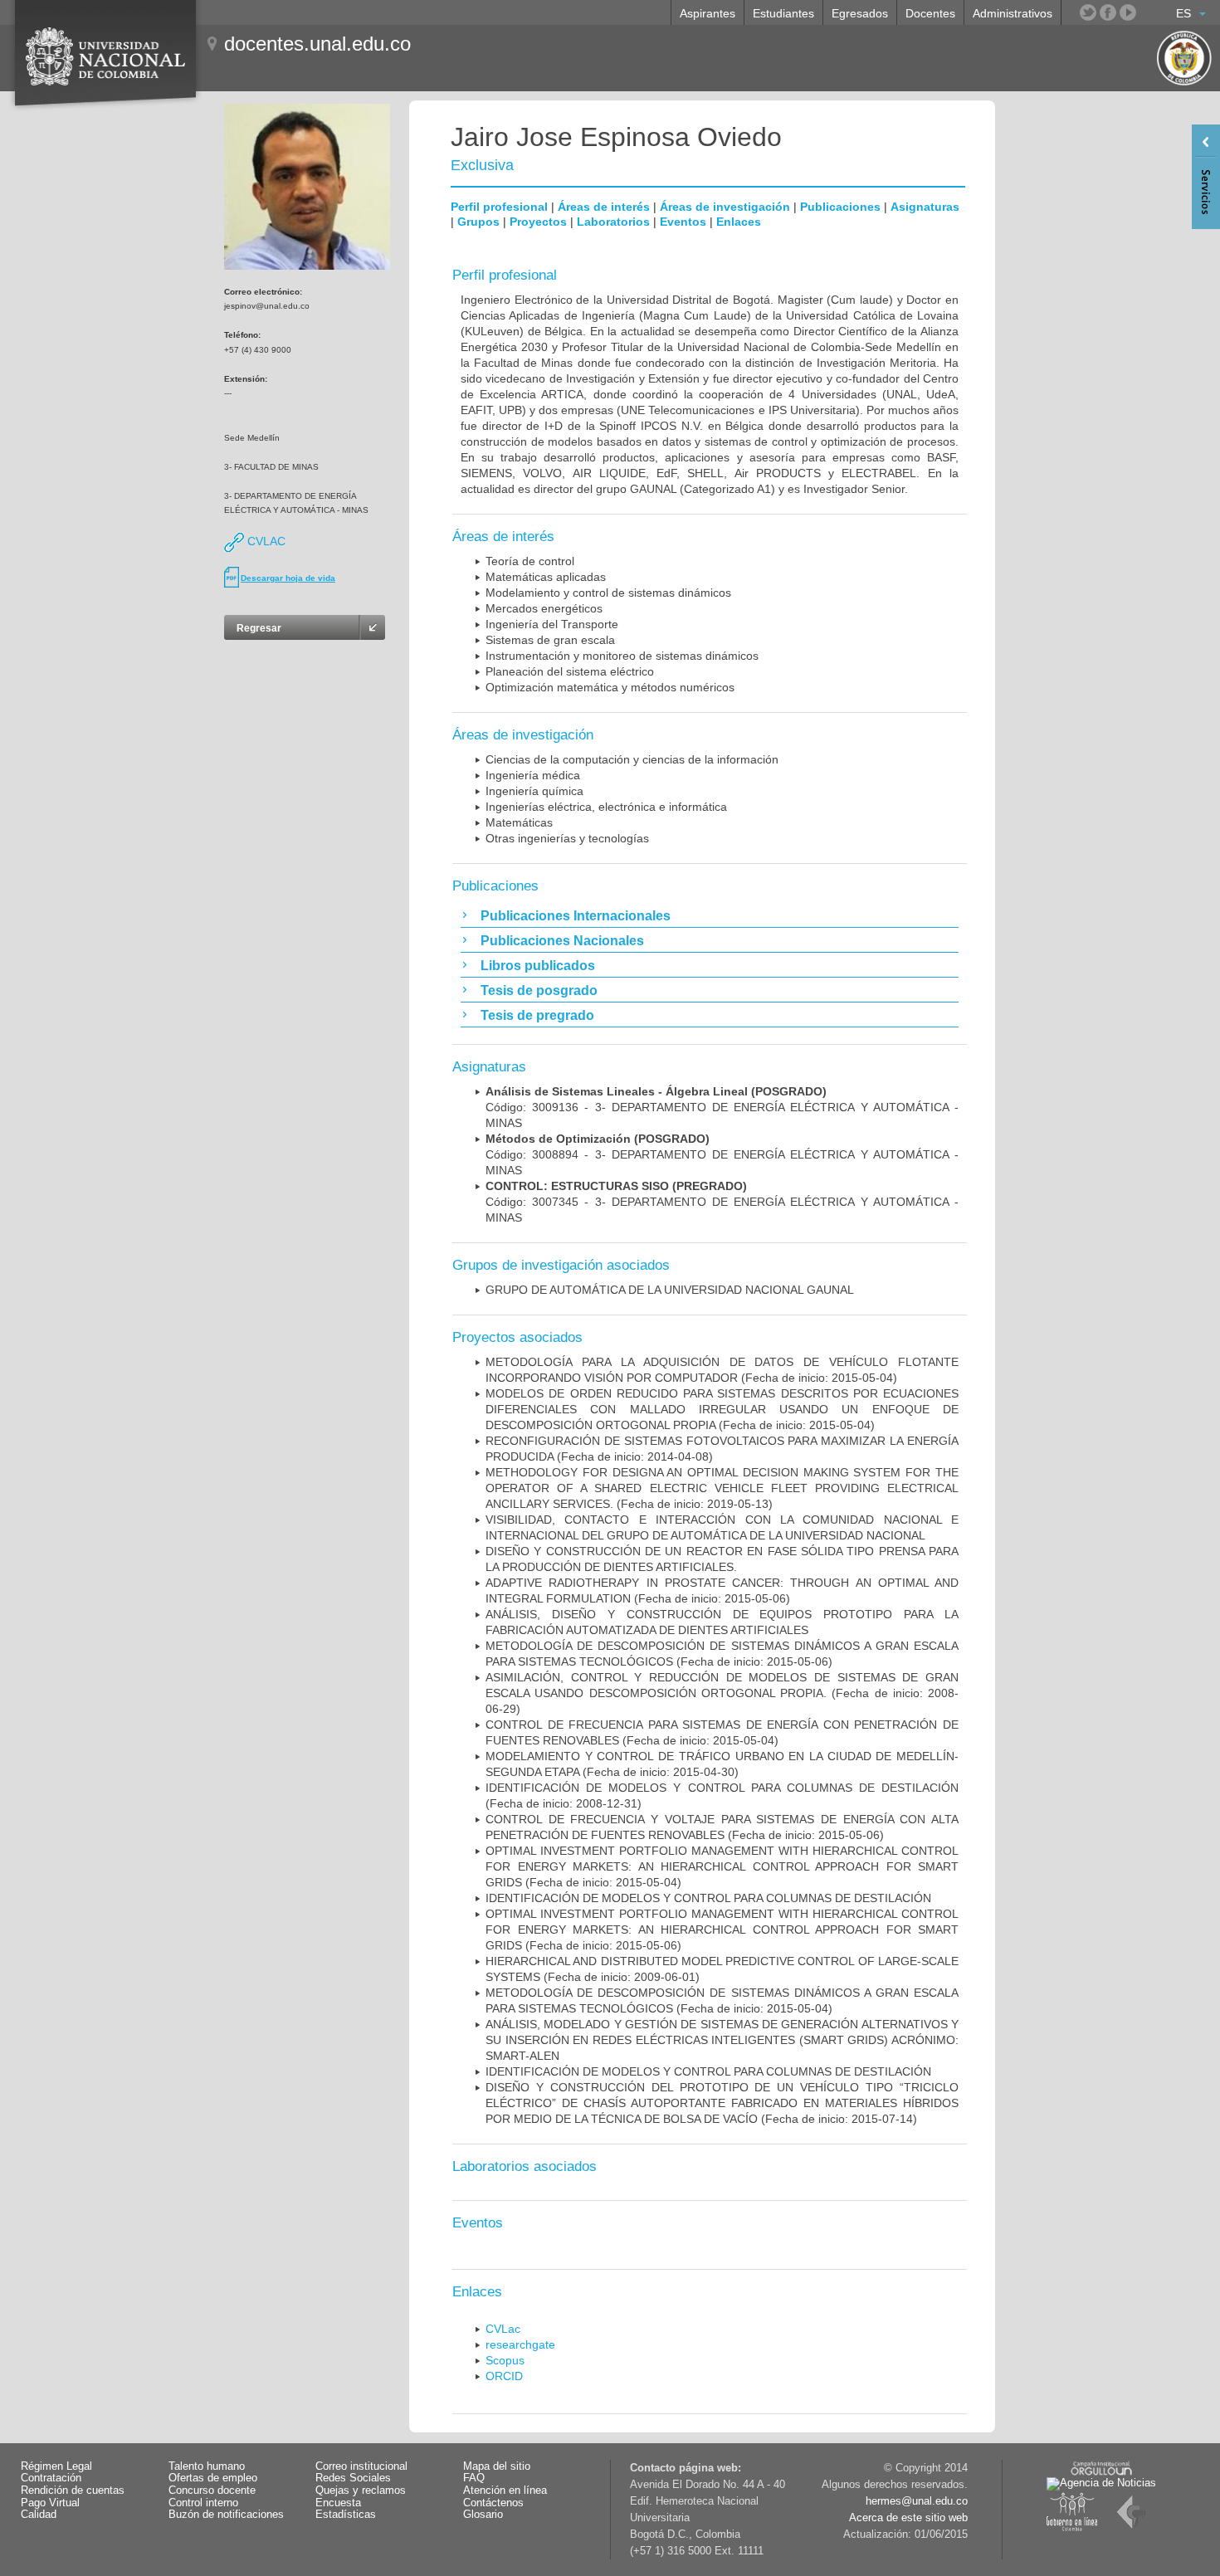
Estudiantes (783, 13)
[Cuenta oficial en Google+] (1148, 12)
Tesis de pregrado (537, 1015)
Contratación (51, 2478)
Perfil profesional (499, 207)
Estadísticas (346, 2515)
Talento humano (207, 2466)
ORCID (504, 2376)
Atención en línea (505, 2491)
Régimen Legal (56, 2466)
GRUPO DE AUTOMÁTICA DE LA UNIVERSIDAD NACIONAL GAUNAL (670, 1290)
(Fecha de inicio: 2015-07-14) (722, 2103)
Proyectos (538, 222)
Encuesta (338, 2503)
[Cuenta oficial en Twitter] (1088, 12)
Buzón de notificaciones (226, 2515)
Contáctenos (493, 2503)
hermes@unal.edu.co (917, 2501)
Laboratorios (613, 222)
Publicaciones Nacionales (562, 941)
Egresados (860, 13)
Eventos (683, 222)
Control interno (203, 2503)
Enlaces (739, 222)
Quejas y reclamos (361, 2491)
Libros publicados (538, 966)
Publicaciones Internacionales (576, 916)
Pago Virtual (50, 2503)
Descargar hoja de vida (288, 578)
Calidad (39, 2515)
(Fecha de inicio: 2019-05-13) (722, 1488)
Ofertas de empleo (213, 2478)
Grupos (478, 222)
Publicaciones (840, 207)
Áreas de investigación (725, 207)
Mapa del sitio (497, 2466)
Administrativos (1013, 13)
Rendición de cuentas (73, 2491)
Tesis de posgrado (539, 990)
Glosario (483, 2515)
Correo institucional (361, 2466)
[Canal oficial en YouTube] (1128, 12)
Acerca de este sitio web (908, 2518)
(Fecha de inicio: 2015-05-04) (722, 1409)
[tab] (710, 915)
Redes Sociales (353, 2478)
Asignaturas (925, 207)
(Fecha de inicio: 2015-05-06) (722, 1930)
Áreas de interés (604, 207)
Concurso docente (212, 2491)
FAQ (474, 2478)
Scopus (505, 2360)
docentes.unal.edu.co (317, 44)
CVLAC (265, 541)
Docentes (930, 13)
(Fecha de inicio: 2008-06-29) (722, 1693)
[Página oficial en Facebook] (1108, 12)
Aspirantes (708, 13)
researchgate (520, 2344)
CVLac (503, 2329)
